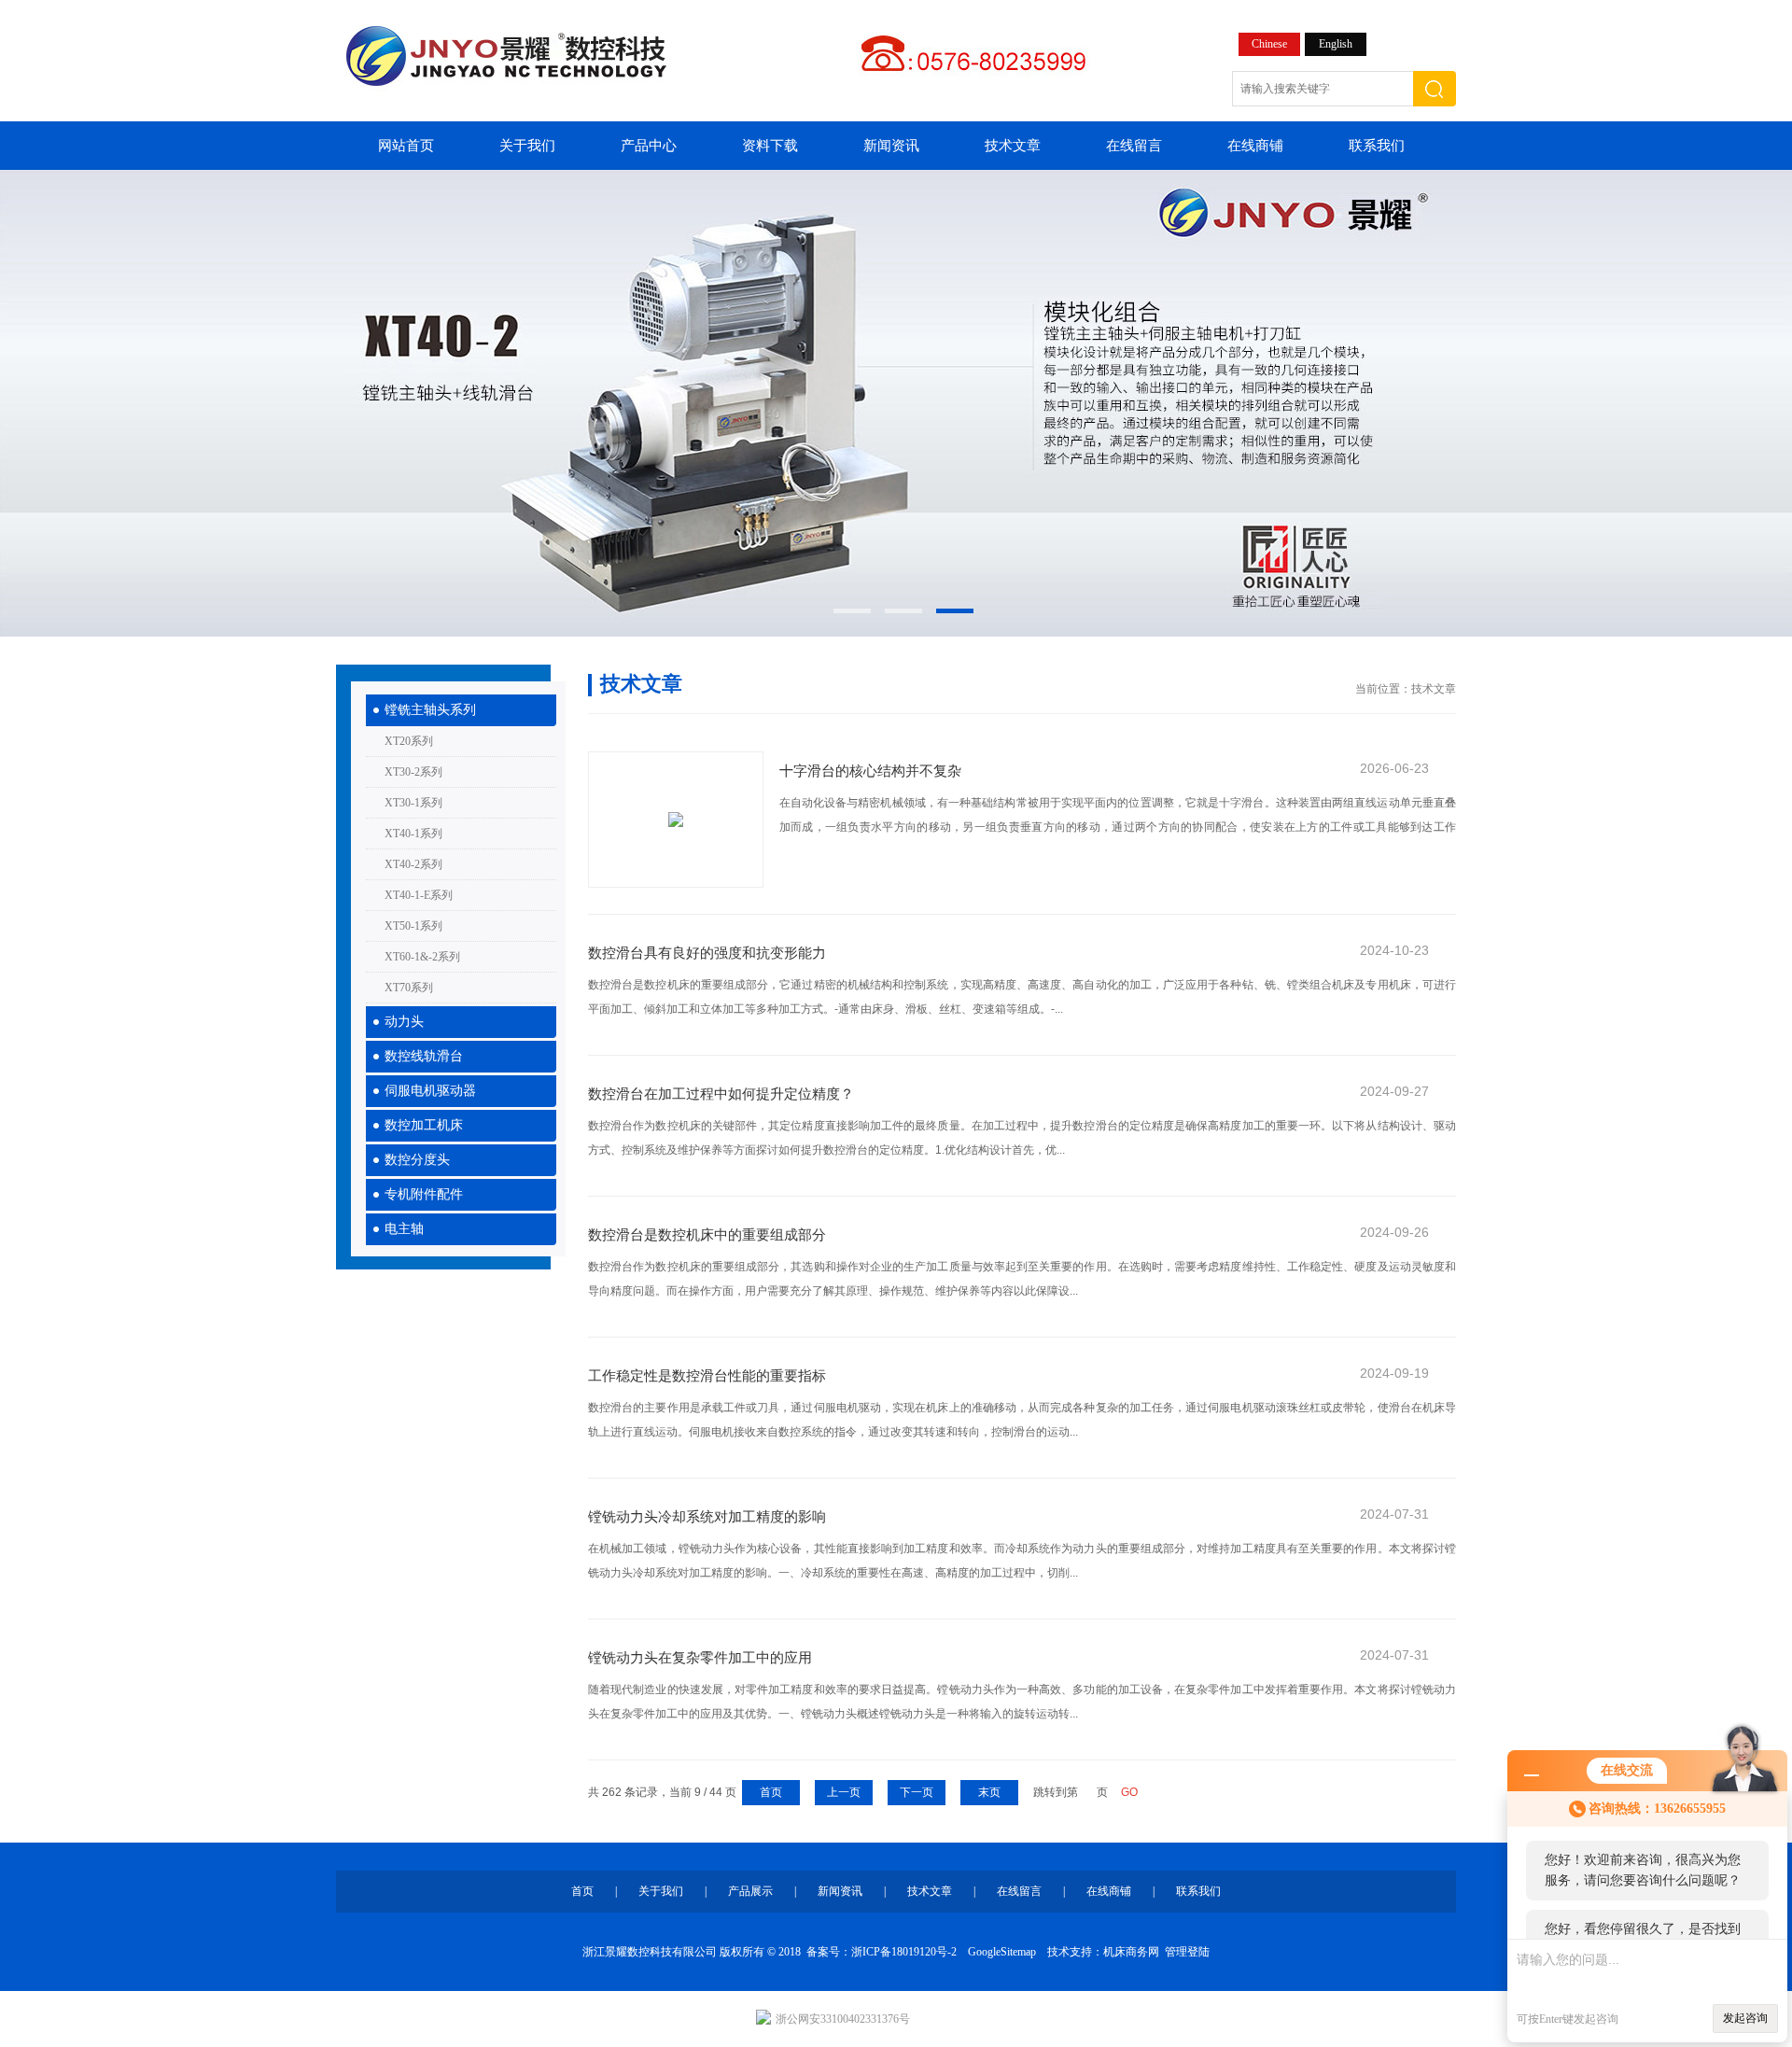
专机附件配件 (424, 1194)
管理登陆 (1187, 1952)
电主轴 (404, 1229)
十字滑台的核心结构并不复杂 (870, 771)
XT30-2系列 (413, 772)
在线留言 (1134, 146)
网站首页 (406, 146)
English (1336, 44)
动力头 (404, 1022)
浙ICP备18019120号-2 (904, 1952)
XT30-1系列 (413, 803)
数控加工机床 (424, 1125)
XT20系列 (409, 741)
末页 (989, 1792)
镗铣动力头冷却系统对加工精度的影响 (707, 1516)
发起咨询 (1745, 2018)
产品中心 (649, 146)
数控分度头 (417, 1160)
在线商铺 (1255, 146)
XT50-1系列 (413, 926)
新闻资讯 (891, 146)
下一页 (917, 1792)
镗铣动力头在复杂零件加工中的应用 (700, 1657)
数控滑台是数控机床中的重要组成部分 (707, 1234)
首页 (771, 1792)
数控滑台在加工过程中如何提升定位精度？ (721, 1094)
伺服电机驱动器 (430, 1091)
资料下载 (770, 146)
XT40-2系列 (413, 864)
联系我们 (1377, 146)
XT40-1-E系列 (419, 895)
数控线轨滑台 (424, 1056)
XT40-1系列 (413, 834)
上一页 (844, 1792)
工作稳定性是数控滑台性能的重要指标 (707, 1375)
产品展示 (750, 1891)
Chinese (1269, 44)
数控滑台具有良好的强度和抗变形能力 (707, 953)
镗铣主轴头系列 (430, 710)
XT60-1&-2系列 (422, 957)
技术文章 (1013, 146)
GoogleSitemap (1002, 1952)
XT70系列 (409, 988)
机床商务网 (1131, 1952)
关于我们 (527, 146)
